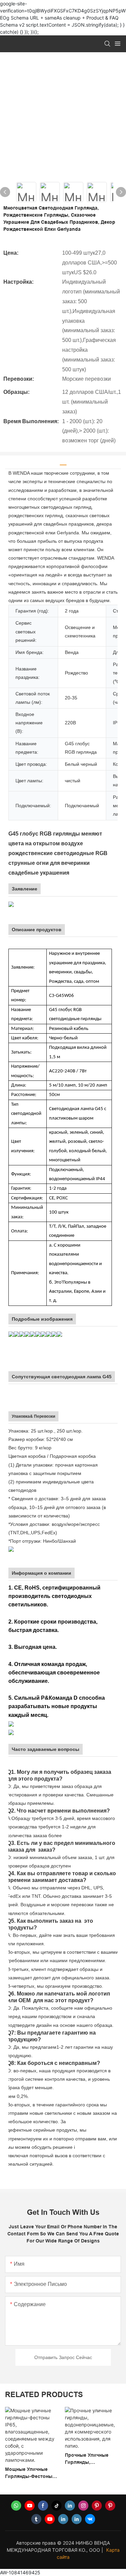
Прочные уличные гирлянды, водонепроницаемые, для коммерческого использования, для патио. (31, 2459)
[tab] (63, 462)
